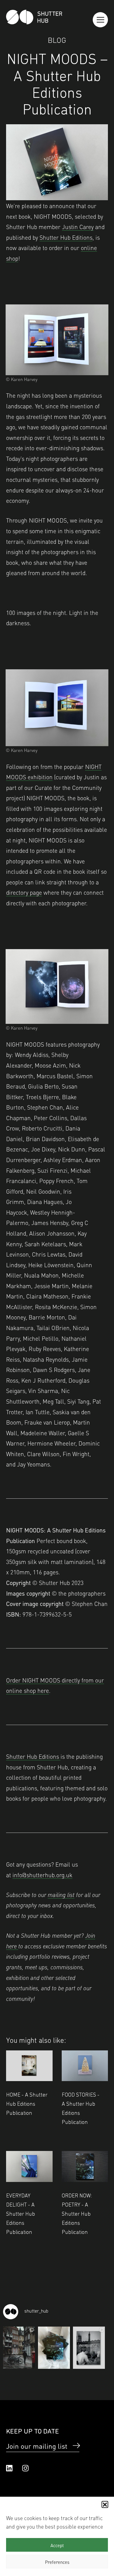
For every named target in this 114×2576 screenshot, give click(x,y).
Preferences (57, 2562)
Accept (57, 2545)
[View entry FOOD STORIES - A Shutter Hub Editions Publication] (85, 2066)
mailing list (61, 1894)
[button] (105, 2504)
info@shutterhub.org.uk (42, 1875)
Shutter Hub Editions (66, 237)
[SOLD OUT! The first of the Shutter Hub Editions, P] (54, 2348)
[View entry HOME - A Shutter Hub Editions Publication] (29, 2066)
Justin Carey (78, 226)
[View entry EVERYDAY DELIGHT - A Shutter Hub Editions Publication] (29, 2166)
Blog (57, 39)
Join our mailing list (37, 2446)
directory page (24, 892)
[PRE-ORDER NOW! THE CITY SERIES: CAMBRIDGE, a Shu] (89, 2348)
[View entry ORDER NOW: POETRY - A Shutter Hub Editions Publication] (85, 2166)
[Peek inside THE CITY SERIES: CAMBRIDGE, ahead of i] (19, 2348)
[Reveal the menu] (100, 20)
